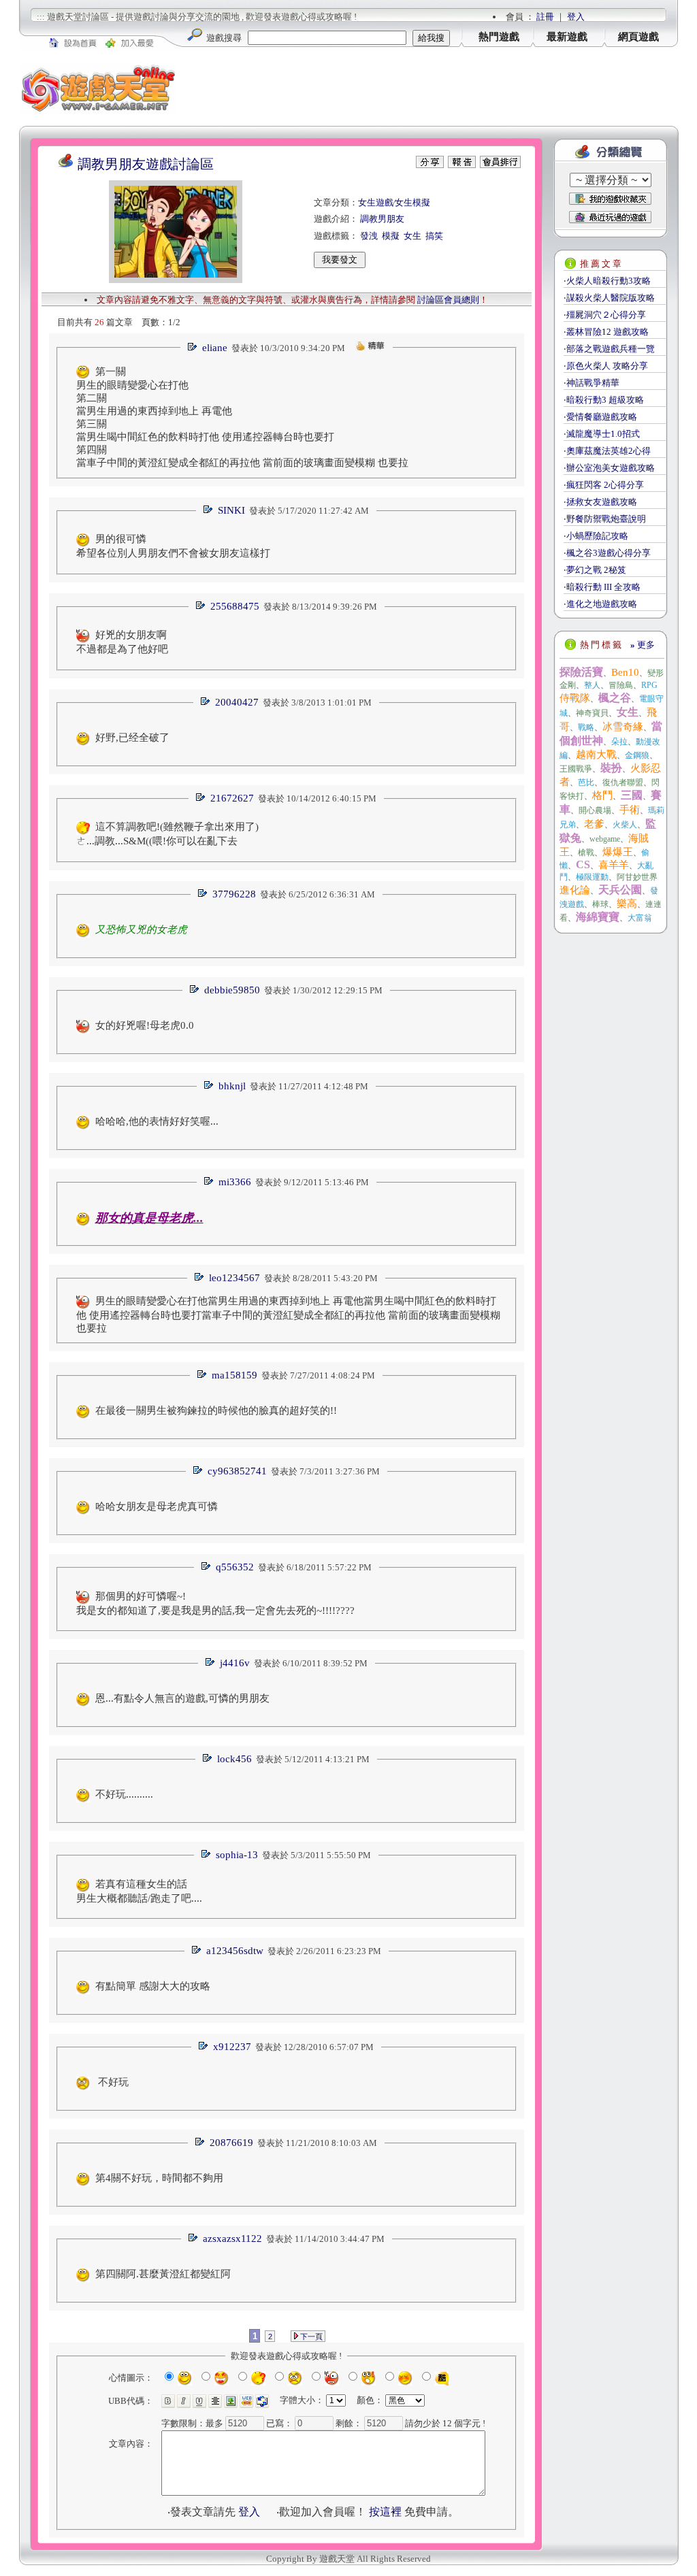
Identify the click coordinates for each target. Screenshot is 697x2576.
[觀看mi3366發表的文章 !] (208, 1182)
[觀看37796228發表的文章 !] (202, 894)
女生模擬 (412, 202)
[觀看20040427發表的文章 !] (205, 703)
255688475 (235, 606)
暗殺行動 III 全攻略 (603, 587)
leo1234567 (234, 1278)
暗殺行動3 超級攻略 (605, 400)
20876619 (231, 2143)
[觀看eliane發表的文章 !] (192, 348)
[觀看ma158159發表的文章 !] (201, 1375)
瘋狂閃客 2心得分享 (605, 485)
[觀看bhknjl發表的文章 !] (208, 1086)
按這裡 (385, 2512)
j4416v (235, 1663)
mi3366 (235, 1182)
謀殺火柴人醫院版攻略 (611, 298)
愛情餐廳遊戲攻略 (602, 417)
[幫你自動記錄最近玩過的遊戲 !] (610, 217)
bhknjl (232, 1086)
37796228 (234, 894)
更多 (643, 645)
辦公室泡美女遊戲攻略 (611, 468)
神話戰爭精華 (593, 383)
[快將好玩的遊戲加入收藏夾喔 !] (610, 199)
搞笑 (434, 236)
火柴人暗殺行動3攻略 (609, 281)
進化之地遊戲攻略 (602, 604)
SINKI (231, 510)
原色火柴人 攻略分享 (607, 366)
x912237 (232, 2047)
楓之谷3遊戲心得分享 (609, 553)
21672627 (232, 798)
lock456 (234, 1759)
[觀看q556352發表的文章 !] (206, 1567)
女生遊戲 (376, 202)
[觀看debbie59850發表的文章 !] (194, 990)
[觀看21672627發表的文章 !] (200, 798)
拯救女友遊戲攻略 (602, 502)
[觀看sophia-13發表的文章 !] (206, 1855)
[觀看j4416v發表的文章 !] (210, 1663)
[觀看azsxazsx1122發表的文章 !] (193, 2239)
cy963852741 (237, 1471)
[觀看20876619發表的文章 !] (199, 2143)
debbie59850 (232, 990)
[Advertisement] (427, 88)
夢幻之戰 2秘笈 (596, 570)
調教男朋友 (382, 219)
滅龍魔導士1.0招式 (603, 434)
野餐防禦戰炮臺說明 (606, 519)
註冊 (545, 17)
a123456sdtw (235, 1951)
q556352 (235, 1567)
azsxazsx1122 (232, 2239)
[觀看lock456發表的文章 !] (207, 1759)
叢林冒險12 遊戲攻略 (607, 332)
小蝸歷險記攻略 (597, 536)
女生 (412, 236)
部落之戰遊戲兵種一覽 (611, 349)
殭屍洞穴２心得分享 (606, 315)
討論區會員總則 (448, 300)
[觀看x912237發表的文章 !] (203, 2047)
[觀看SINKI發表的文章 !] (208, 511)
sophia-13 (237, 1855)
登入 (576, 17)
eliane (215, 348)
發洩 (369, 236)
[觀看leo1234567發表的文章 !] (199, 1278)
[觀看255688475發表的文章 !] (200, 607)
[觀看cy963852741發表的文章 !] (197, 1471)
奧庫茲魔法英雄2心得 (609, 451)
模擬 (391, 236)
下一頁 (310, 2336)
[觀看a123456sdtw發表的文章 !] (196, 1951)
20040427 (237, 702)
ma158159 (234, 1375)
